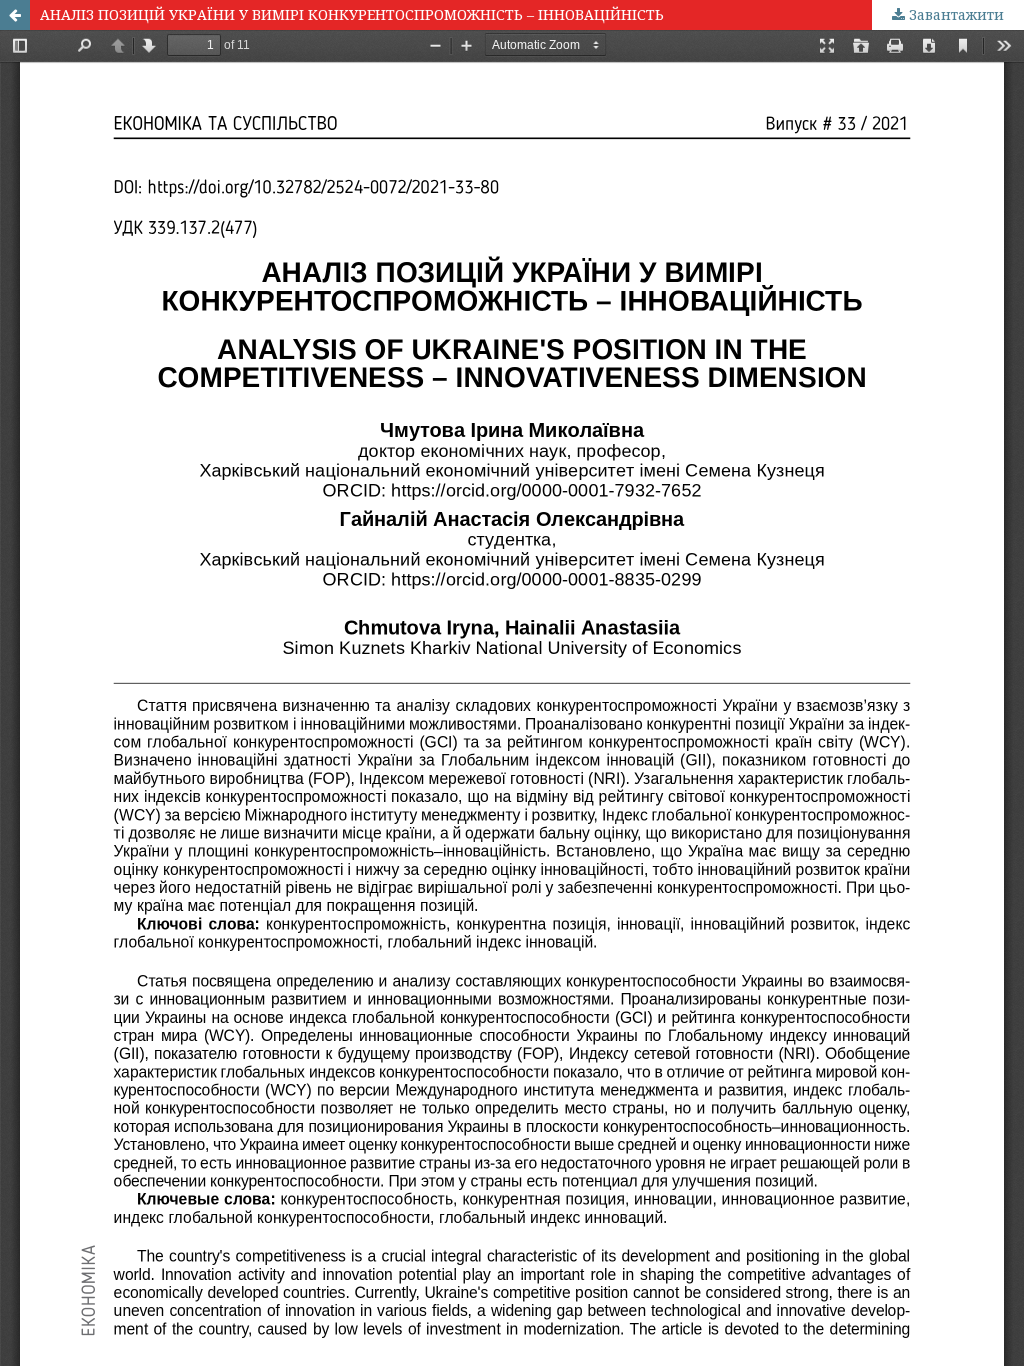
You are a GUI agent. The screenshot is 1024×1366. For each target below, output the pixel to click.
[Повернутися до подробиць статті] (15, 15)
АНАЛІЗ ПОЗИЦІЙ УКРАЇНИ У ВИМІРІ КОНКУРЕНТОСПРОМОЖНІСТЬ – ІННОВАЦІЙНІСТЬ (352, 14)
